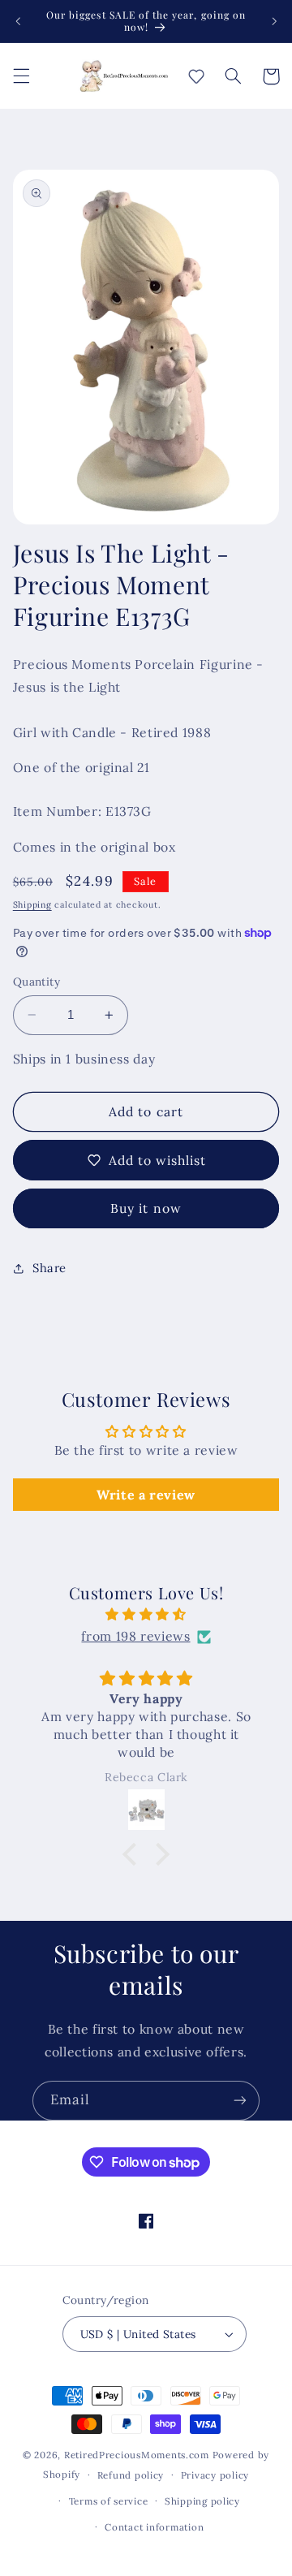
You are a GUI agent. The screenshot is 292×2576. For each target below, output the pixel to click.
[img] (146, 1615)
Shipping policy (202, 2501)
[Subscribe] (240, 2101)
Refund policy (131, 2475)
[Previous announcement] (18, 21)
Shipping (32, 904)
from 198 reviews (135, 1636)
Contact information (154, 2527)
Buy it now (146, 1208)
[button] (21, 76)
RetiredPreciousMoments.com (137, 2455)
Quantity (36, 982)
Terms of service (109, 2501)
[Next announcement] (274, 21)
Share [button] (49, 1268)
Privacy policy (215, 2475)
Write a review (146, 1495)
